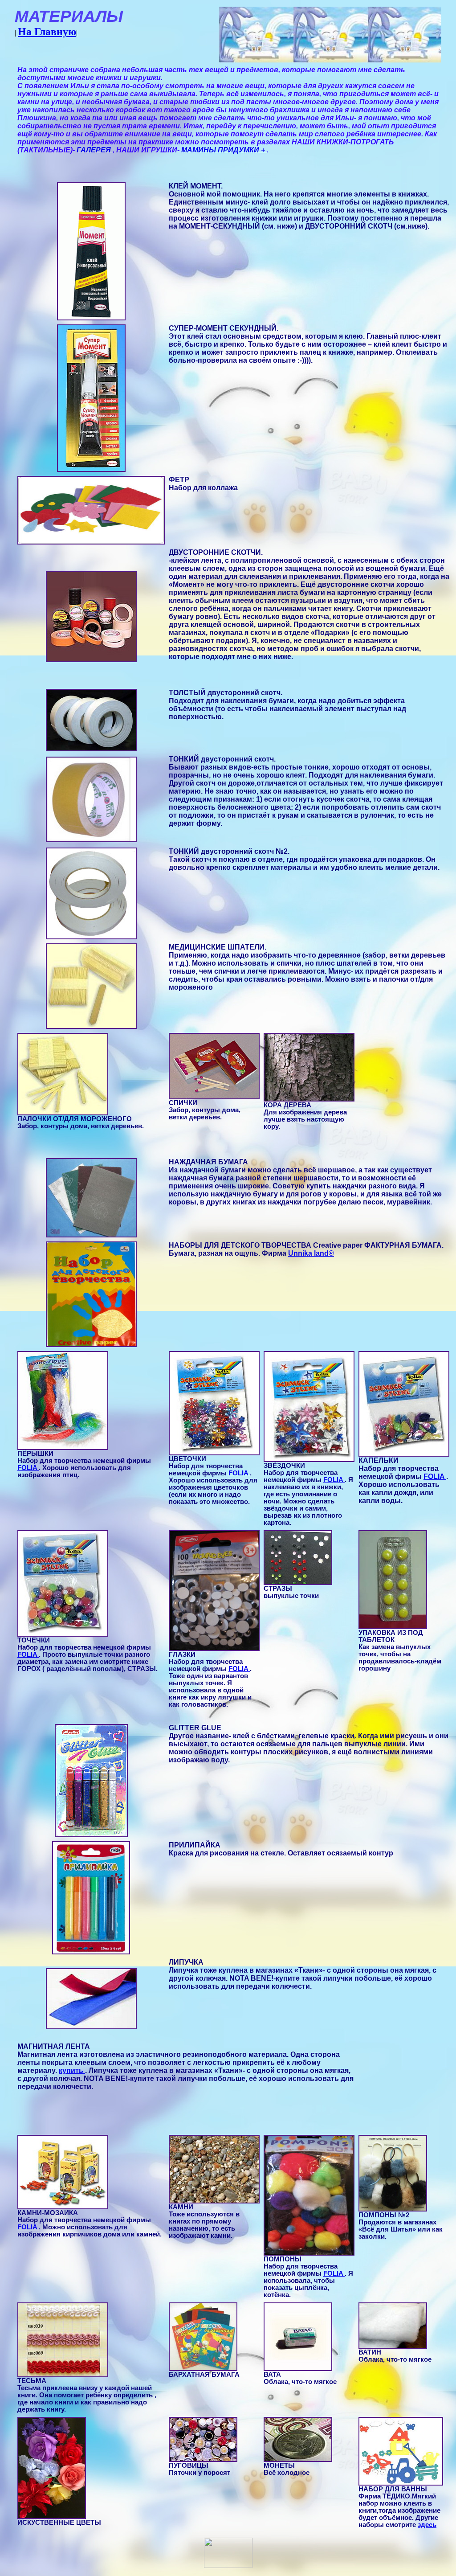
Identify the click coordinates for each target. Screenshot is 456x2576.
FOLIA (28, 1468)
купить (72, 2070)
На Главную (47, 32)
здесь (427, 2525)
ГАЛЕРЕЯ (95, 150)
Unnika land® (311, 1253)
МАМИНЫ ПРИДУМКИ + (224, 150)
